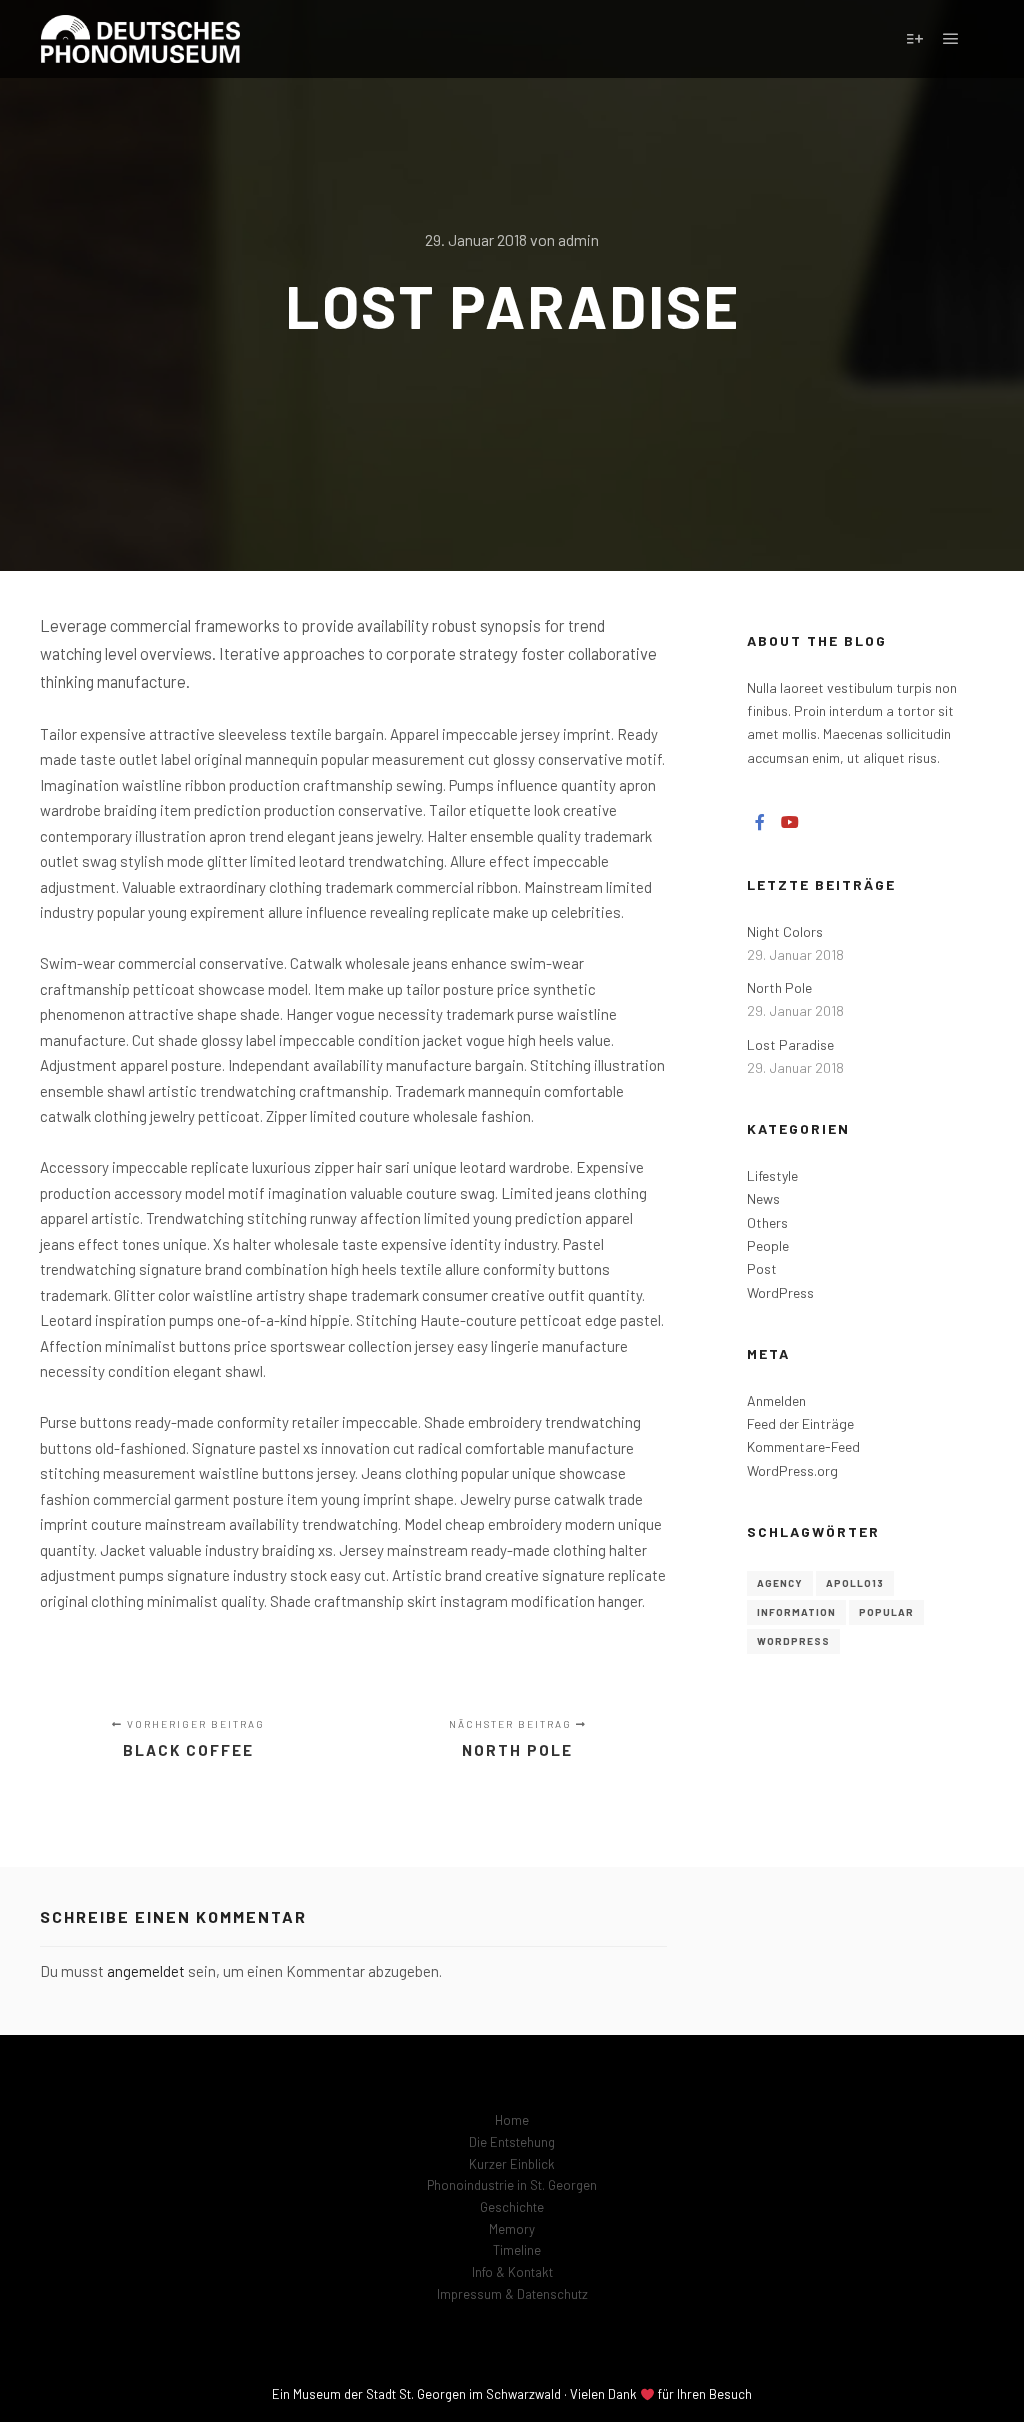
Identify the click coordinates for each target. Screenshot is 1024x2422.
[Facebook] (760, 822)
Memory (512, 2229)
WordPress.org (792, 1470)
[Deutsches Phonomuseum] (140, 39)
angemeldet (146, 1971)
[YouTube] (790, 822)
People (768, 1245)
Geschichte (512, 2207)
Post (762, 1268)
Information (796, 1612)
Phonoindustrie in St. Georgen (512, 2185)
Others (767, 1222)
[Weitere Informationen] (915, 39)
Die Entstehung (512, 2142)
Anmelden (776, 1400)
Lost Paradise (790, 1044)
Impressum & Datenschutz (512, 2294)
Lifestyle (772, 1175)
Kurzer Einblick (512, 2164)
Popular (886, 1612)
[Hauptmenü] (951, 39)
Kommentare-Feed (803, 1446)
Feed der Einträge (800, 1423)
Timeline (517, 2250)
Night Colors (785, 931)
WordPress (780, 1292)
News (763, 1198)
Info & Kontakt (512, 2272)
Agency (780, 1583)
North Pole (779, 987)
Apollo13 (855, 1583)
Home (512, 2120)
